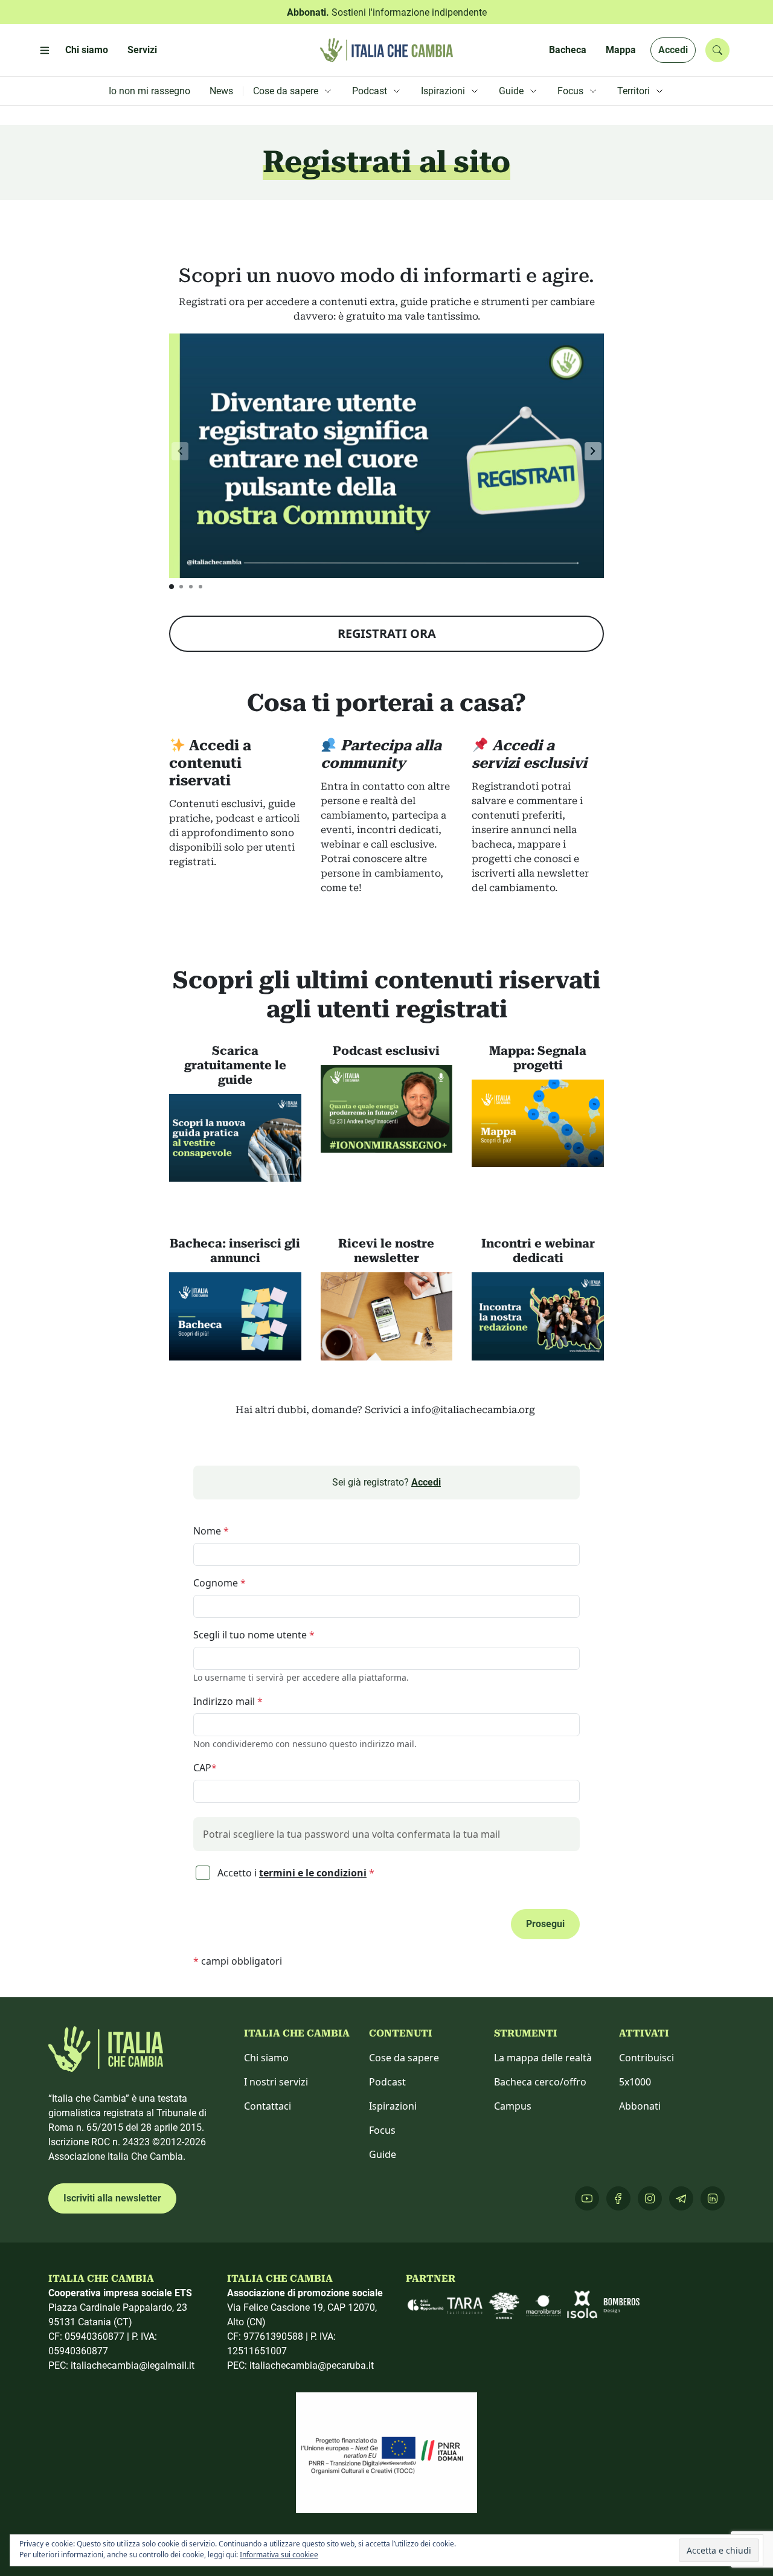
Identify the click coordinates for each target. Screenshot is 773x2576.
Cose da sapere (404, 2058)
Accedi (673, 50)
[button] (593, 451)
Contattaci (268, 2106)
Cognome (220, 1583)
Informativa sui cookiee (279, 2555)
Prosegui (545, 1924)
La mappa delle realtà (543, 2058)
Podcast (387, 2082)
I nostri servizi (276, 2082)
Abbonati (640, 2106)
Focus (382, 2130)
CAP (205, 1768)
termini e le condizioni (313, 1873)
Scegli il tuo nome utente (254, 1635)
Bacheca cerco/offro (540, 2082)
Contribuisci (646, 2058)
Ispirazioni (393, 2106)
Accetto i (295, 1873)
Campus (513, 2106)
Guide (383, 2154)
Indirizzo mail (228, 1701)
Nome (211, 1531)
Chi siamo (266, 2058)
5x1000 (635, 2082)
